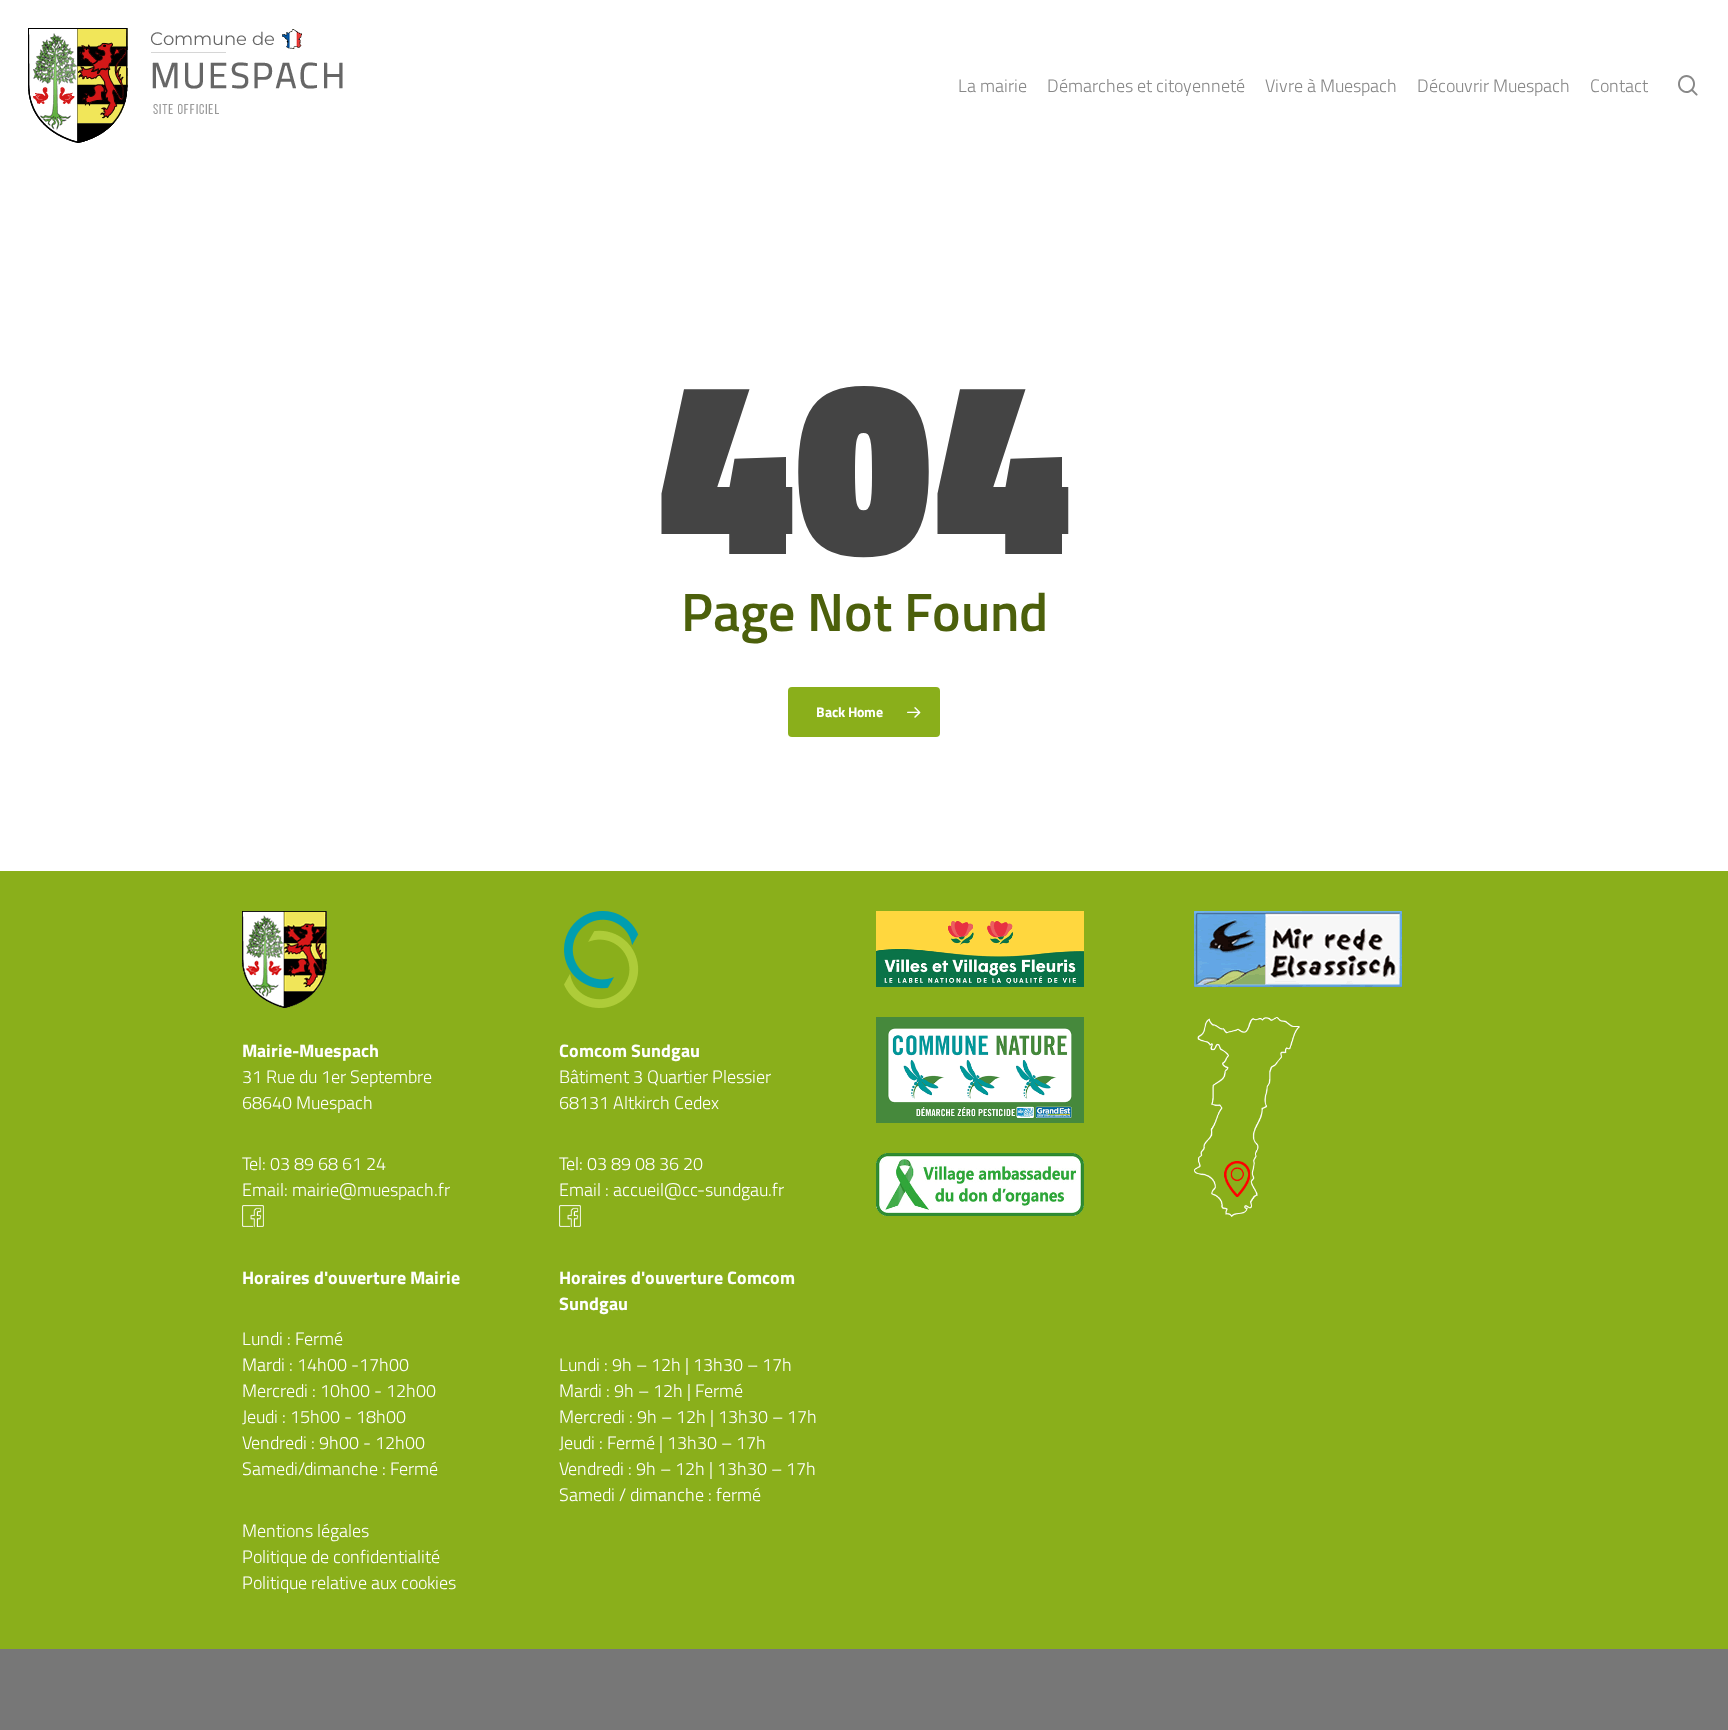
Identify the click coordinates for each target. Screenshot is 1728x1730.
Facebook (388, 1216)
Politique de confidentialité (341, 1556)
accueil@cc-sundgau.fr (698, 1189)
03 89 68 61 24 (328, 1163)
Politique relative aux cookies (349, 1582)
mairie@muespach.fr (371, 1189)
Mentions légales (305, 1530)
